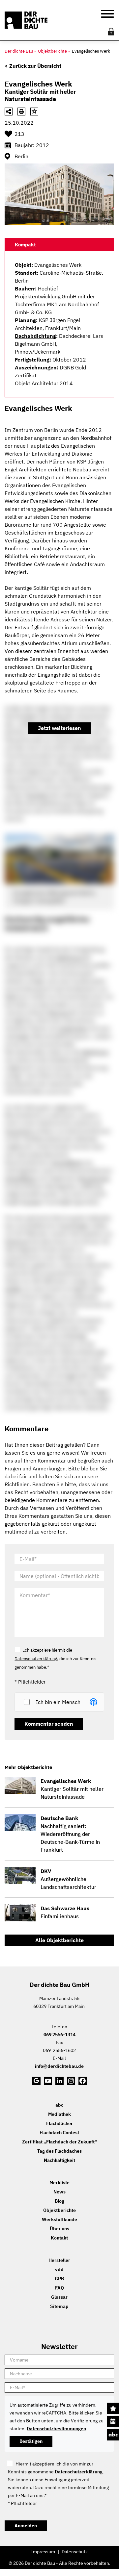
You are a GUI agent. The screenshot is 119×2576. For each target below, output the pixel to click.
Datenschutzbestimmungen (56, 2429)
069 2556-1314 (59, 2035)
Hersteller (59, 2260)
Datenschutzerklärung (36, 1659)
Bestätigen (31, 2441)
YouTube (48, 2081)
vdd (59, 2269)
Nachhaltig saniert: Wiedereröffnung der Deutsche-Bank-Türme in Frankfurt (70, 1834)
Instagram (71, 2081)
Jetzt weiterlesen (59, 728)
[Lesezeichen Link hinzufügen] (34, 112)
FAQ (59, 2288)
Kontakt (59, 2238)
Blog (59, 2201)
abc (113, 2435)
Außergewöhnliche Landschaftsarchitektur (68, 1879)
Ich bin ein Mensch (58, 1702)
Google (36, 2081)
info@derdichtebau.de (59, 2066)
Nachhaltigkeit (59, 2160)
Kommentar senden (49, 1724)
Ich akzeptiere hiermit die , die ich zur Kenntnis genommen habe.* (55, 1659)
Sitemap (59, 2306)
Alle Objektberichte (59, 1940)
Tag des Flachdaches (59, 2151)
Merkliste (113, 2408)
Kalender (113, 2422)
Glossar (59, 2297)
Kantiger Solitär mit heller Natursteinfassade (72, 1789)
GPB (59, 2279)
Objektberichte (59, 2210)
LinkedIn (59, 2081)
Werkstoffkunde (59, 2219)
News (59, 2192)
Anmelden (26, 2526)
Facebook (83, 2081)
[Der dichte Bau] (26, 20)
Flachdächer (59, 2123)
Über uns (59, 2229)
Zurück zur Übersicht (35, 66)
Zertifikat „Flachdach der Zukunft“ (59, 2142)
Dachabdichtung (35, 336)
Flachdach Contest (59, 2133)
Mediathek (59, 2114)
